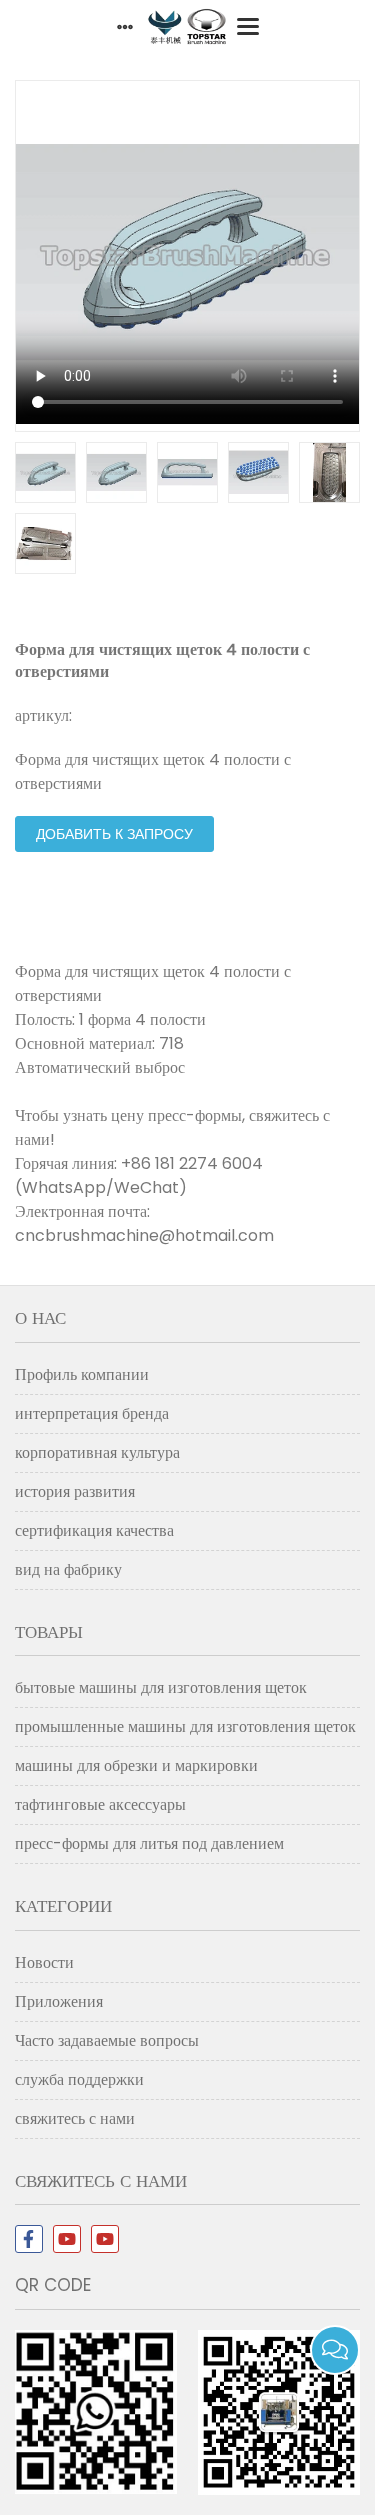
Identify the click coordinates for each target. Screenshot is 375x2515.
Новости (44, 1962)
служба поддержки (79, 2079)
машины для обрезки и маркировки (136, 1765)
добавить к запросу (114, 834)
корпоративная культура (97, 1452)
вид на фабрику (68, 1569)
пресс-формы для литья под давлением (149, 1843)
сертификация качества (94, 1530)
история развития (75, 1491)
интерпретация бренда (92, 1413)
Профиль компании (82, 1374)
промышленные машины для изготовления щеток (185, 1726)
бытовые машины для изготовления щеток (161, 1687)
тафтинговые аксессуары (100, 1804)
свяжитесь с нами (75, 2118)
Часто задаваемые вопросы (107, 2040)
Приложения (59, 2001)
